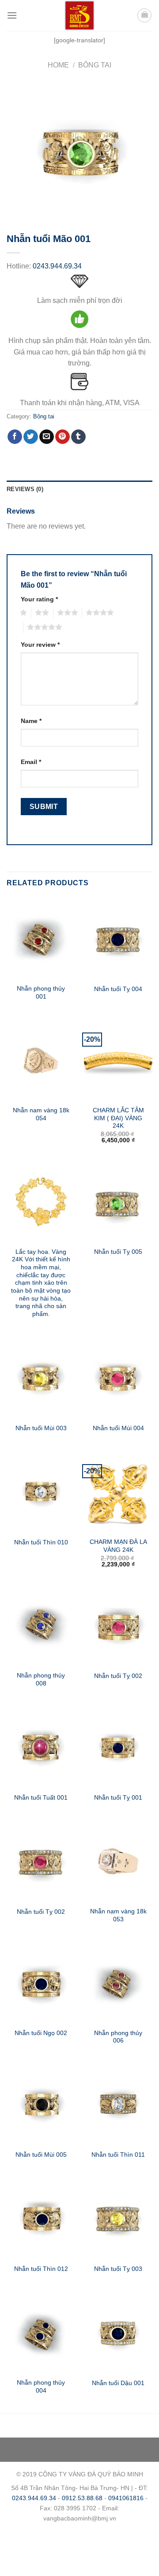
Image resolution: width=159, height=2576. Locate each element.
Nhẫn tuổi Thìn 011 (118, 2155)
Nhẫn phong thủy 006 (118, 2037)
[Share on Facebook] (15, 437)
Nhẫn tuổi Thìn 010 (41, 1542)
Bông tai (95, 65)
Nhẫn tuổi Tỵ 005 (118, 1252)
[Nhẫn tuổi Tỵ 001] (118, 1747)
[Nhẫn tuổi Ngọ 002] (41, 1983)
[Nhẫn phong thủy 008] (41, 1625)
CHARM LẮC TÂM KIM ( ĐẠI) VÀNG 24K (118, 1118)
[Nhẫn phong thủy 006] (118, 1983)
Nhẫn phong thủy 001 (41, 993)
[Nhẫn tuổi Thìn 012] (41, 2218)
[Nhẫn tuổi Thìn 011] (118, 2104)
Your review (40, 645)
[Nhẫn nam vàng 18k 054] (41, 1060)
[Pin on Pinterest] (62, 437)
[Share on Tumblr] (78, 437)
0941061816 (126, 2498)
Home (58, 65)
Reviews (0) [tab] (25, 489)
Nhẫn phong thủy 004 (41, 2387)
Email (31, 762)
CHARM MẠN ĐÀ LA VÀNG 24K (118, 1546)
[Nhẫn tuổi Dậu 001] (118, 2333)
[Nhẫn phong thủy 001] (41, 939)
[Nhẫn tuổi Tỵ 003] (118, 2218)
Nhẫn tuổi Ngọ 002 (41, 2033)
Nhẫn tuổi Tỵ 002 (118, 1676)
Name (31, 721)
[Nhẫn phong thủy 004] (41, 2333)
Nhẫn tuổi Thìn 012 (41, 2269)
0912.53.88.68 (82, 2498)
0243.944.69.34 (57, 266)
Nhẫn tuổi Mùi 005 (41, 2155)
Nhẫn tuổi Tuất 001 (41, 1798)
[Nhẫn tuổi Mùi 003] (41, 1378)
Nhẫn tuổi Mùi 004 (118, 1428)
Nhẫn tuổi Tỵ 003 (118, 2269)
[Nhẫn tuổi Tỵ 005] (118, 1201)
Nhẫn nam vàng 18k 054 (41, 1114)
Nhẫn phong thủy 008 (41, 1679)
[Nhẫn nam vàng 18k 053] (118, 1861)
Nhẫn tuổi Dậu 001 (118, 2383)
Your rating (39, 599)
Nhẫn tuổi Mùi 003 (41, 1428)
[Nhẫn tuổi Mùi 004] (118, 1378)
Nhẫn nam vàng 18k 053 (118, 1915)
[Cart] (144, 15)
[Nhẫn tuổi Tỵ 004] (118, 939)
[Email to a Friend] (47, 437)
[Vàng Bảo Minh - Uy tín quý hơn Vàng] (79, 15)
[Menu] (12, 15)
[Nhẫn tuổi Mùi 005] (41, 2104)
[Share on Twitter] (31, 437)
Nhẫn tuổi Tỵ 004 (118, 989)
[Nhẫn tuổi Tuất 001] (41, 1747)
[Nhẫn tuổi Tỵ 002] (118, 1625)
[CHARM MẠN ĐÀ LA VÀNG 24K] (118, 1492)
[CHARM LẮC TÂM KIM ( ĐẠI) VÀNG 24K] (118, 1060)
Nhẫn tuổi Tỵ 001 (118, 1798)
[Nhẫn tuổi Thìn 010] (41, 1492)
